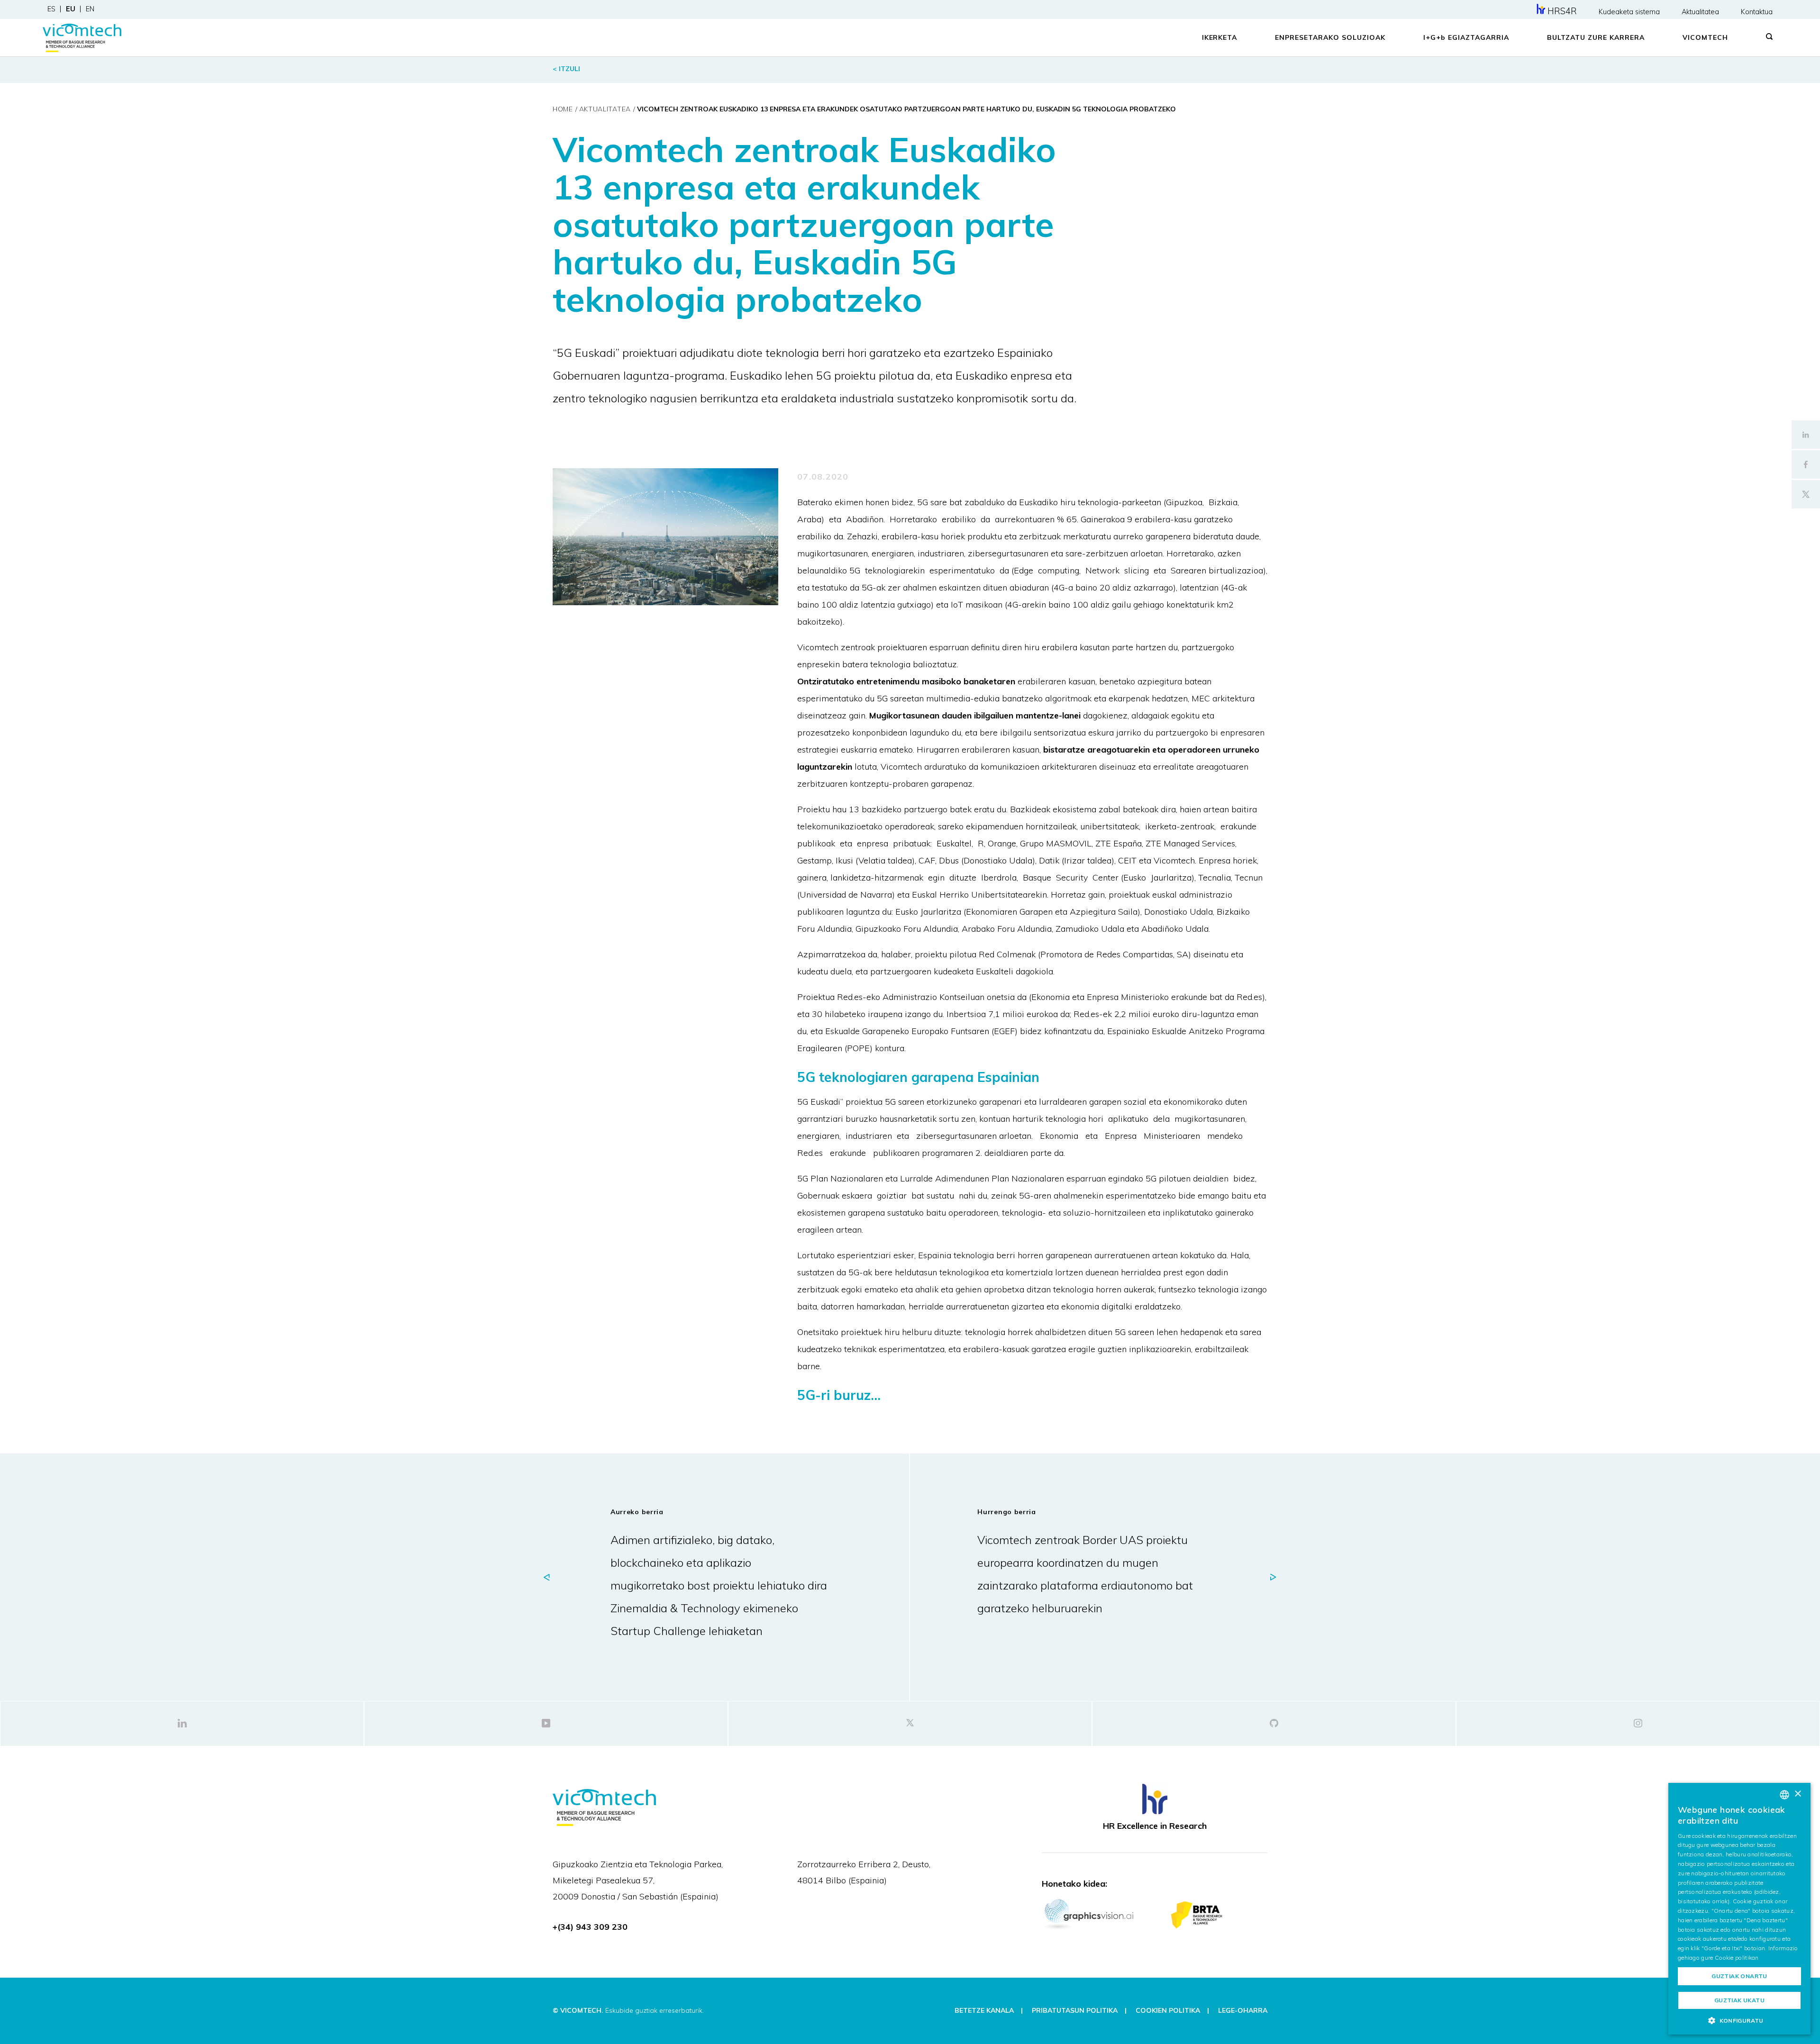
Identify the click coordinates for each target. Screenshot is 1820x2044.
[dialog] (1739, 1909)
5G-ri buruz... (839, 1395)
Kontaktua (1757, 12)
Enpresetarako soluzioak (1330, 37)
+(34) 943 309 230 (590, 1927)
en (90, 9)
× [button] (1797, 1794)
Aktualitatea (1700, 12)
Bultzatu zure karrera (1596, 37)
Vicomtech (1705, 37)
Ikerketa (1220, 37)
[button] (1739, 2020)
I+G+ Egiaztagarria (1466, 37)
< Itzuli (566, 69)
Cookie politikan (1737, 1958)
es (51, 9)
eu (71, 9)
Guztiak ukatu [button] (1739, 2000)
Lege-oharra (1243, 2010)
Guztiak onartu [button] (1739, 1976)
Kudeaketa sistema (1629, 12)
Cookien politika (1168, 2010)
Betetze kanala (984, 2010)
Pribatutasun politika (1075, 2010)
